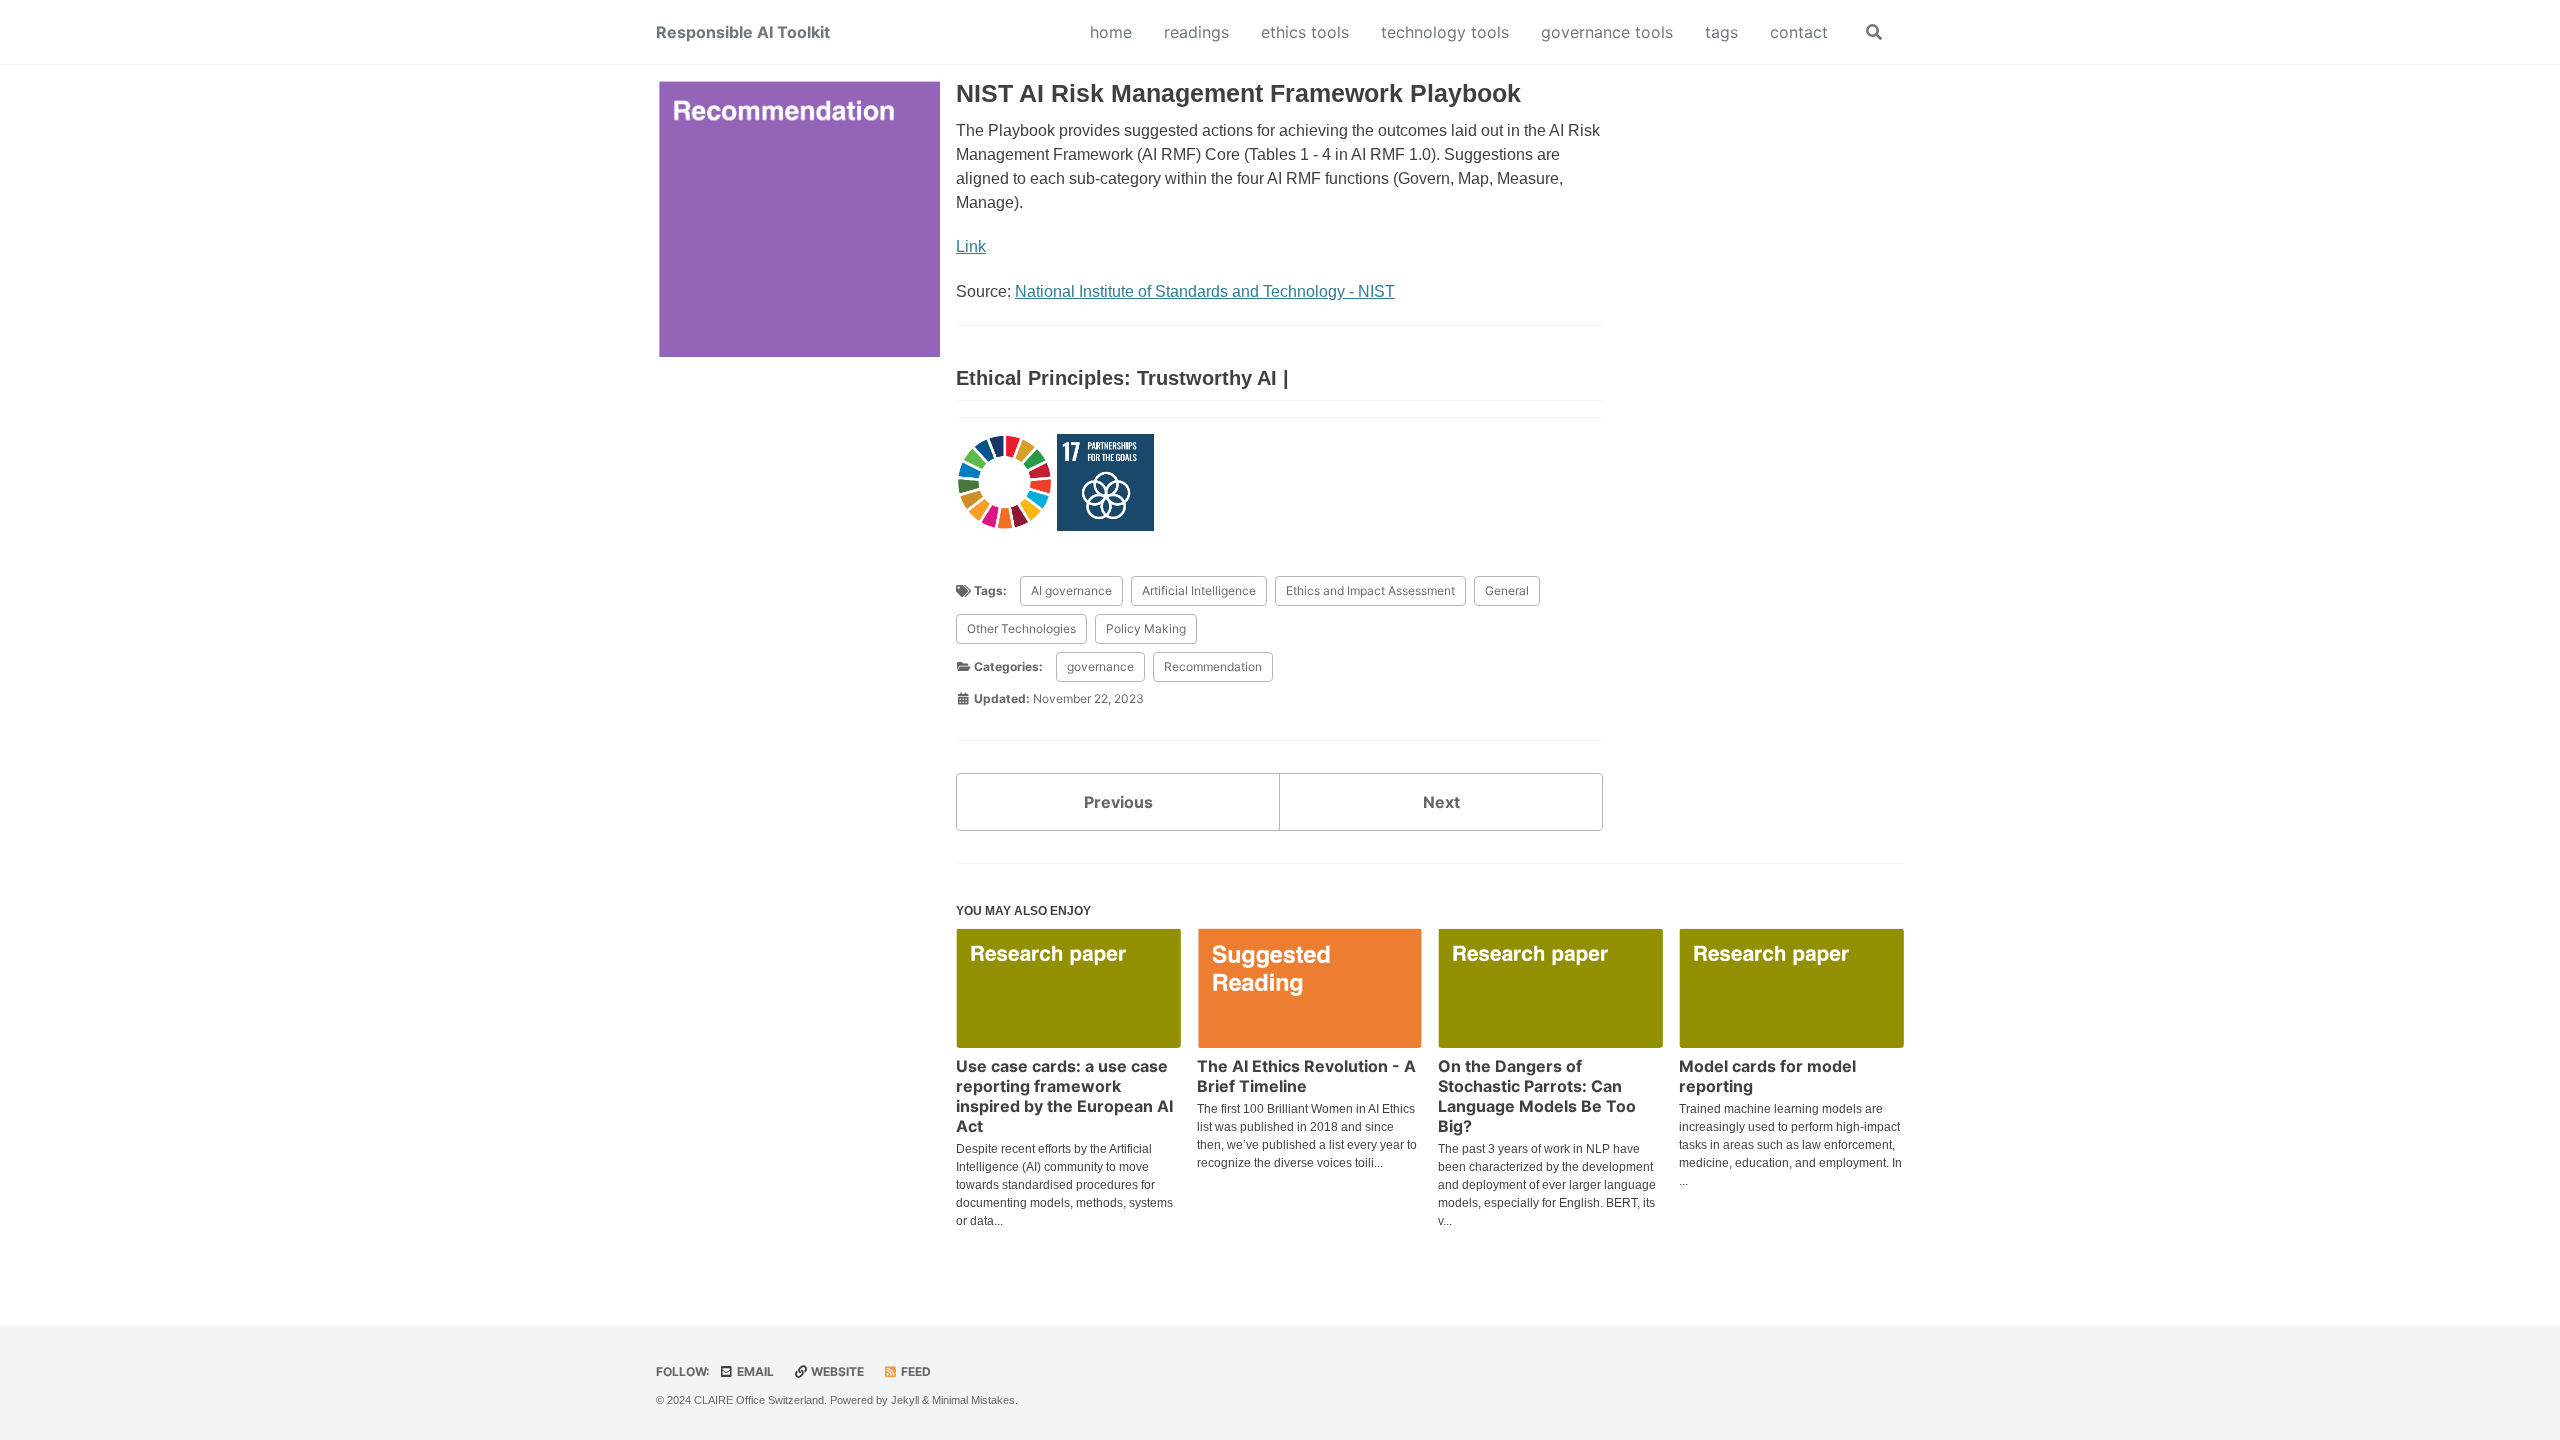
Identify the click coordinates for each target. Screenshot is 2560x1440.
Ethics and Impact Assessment (1370, 590)
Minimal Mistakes (973, 1400)
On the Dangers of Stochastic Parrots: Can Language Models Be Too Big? (1537, 1096)
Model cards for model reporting (1767, 1076)
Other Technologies (1021, 628)
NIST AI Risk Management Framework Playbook (1238, 93)
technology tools (1445, 32)
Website (836, 1371)
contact (1799, 32)
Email (754, 1371)
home (1111, 32)
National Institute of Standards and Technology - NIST (1205, 291)
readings (1196, 32)
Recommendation (1213, 666)
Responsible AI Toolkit (743, 32)
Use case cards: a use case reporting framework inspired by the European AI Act (1064, 1096)
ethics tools (1305, 32)
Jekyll (905, 1400)
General (1507, 590)
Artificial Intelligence (1199, 590)
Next (1441, 802)
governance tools (1607, 32)
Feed (914, 1371)
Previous (1118, 802)
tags (1721, 32)
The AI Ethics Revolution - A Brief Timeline (1306, 1076)
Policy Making (1146, 628)
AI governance (1071, 590)
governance (1100, 666)
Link (971, 246)
